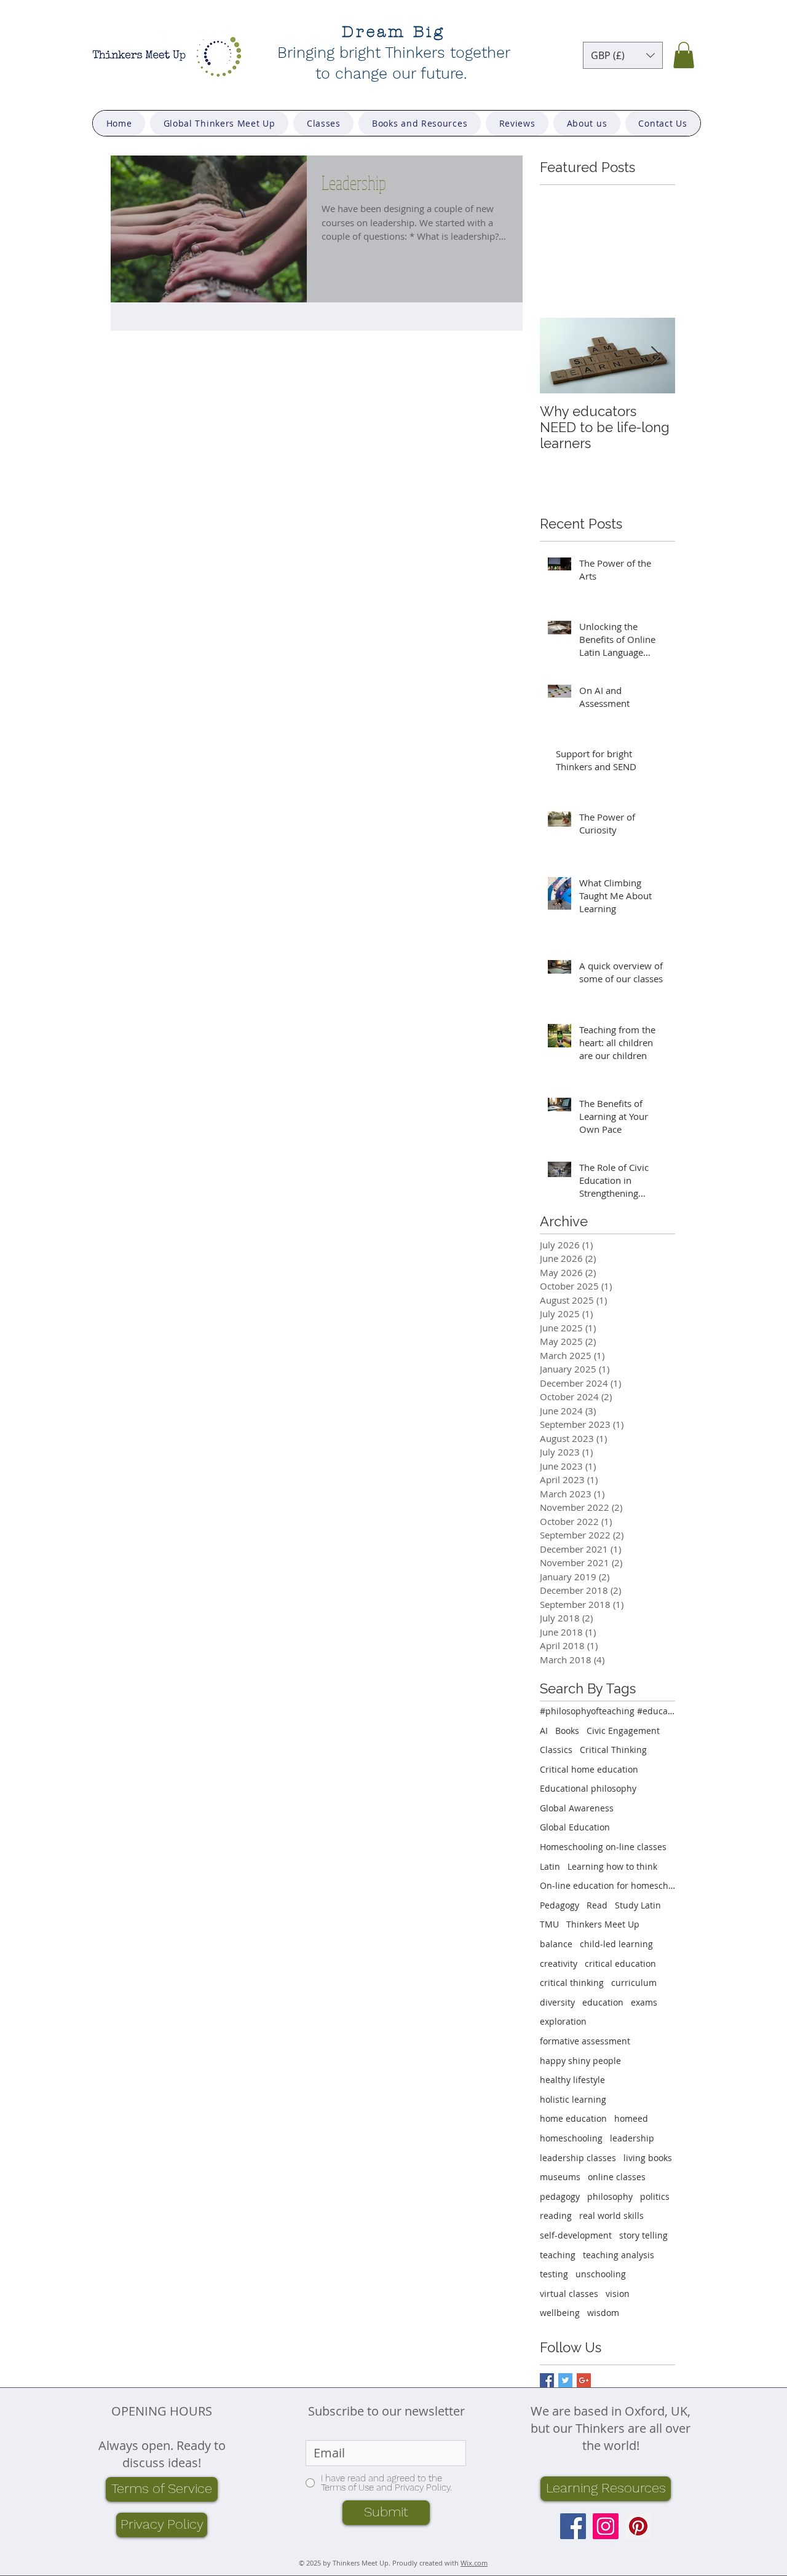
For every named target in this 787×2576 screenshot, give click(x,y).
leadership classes (578, 2158)
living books (648, 2158)
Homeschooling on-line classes (603, 1847)
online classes (617, 2177)
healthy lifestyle (572, 2080)
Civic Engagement (623, 1731)
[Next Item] (655, 356)
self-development (576, 2235)
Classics (556, 1750)
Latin (550, 1866)
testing (554, 2274)
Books (567, 1731)
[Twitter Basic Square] (565, 2380)
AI (544, 1731)
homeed (631, 2118)
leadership (632, 2138)
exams (644, 2002)
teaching (558, 2255)
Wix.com (474, 2563)
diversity (557, 2002)
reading (556, 2216)
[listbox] (623, 55)
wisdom (603, 2313)
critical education (620, 1964)
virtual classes (569, 2294)
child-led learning (616, 1944)
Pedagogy (560, 1905)
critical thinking (572, 1983)
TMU (549, 1924)
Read (597, 1905)
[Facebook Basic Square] (547, 2380)
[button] (623, 55)
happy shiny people (580, 2061)
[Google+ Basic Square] (584, 2380)
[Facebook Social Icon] (573, 2526)
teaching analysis (619, 2255)
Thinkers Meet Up (603, 1924)
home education (573, 2118)
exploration (563, 2021)
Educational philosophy (588, 1788)
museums (560, 2177)
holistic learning (573, 2099)
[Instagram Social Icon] (606, 2526)
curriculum (634, 1983)
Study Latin (638, 1905)
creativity (559, 1964)
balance (556, 1944)
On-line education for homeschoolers (607, 1885)
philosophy (610, 2196)
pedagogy (560, 2196)
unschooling (601, 2274)
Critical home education (589, 1769)
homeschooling (571, 2138)
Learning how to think (612, 1866)
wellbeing (560, 2313)
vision (618, 2294)
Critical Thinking (613, 1750)
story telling (643, 2235)
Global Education (575, 1827)
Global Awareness (577, 1808)
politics (655, 2196)
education (603, 2002)
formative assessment (585, 2041)
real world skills (611, 2216)
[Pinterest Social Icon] (638, 2526)
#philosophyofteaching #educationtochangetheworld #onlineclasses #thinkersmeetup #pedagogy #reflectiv (607, 1711)
